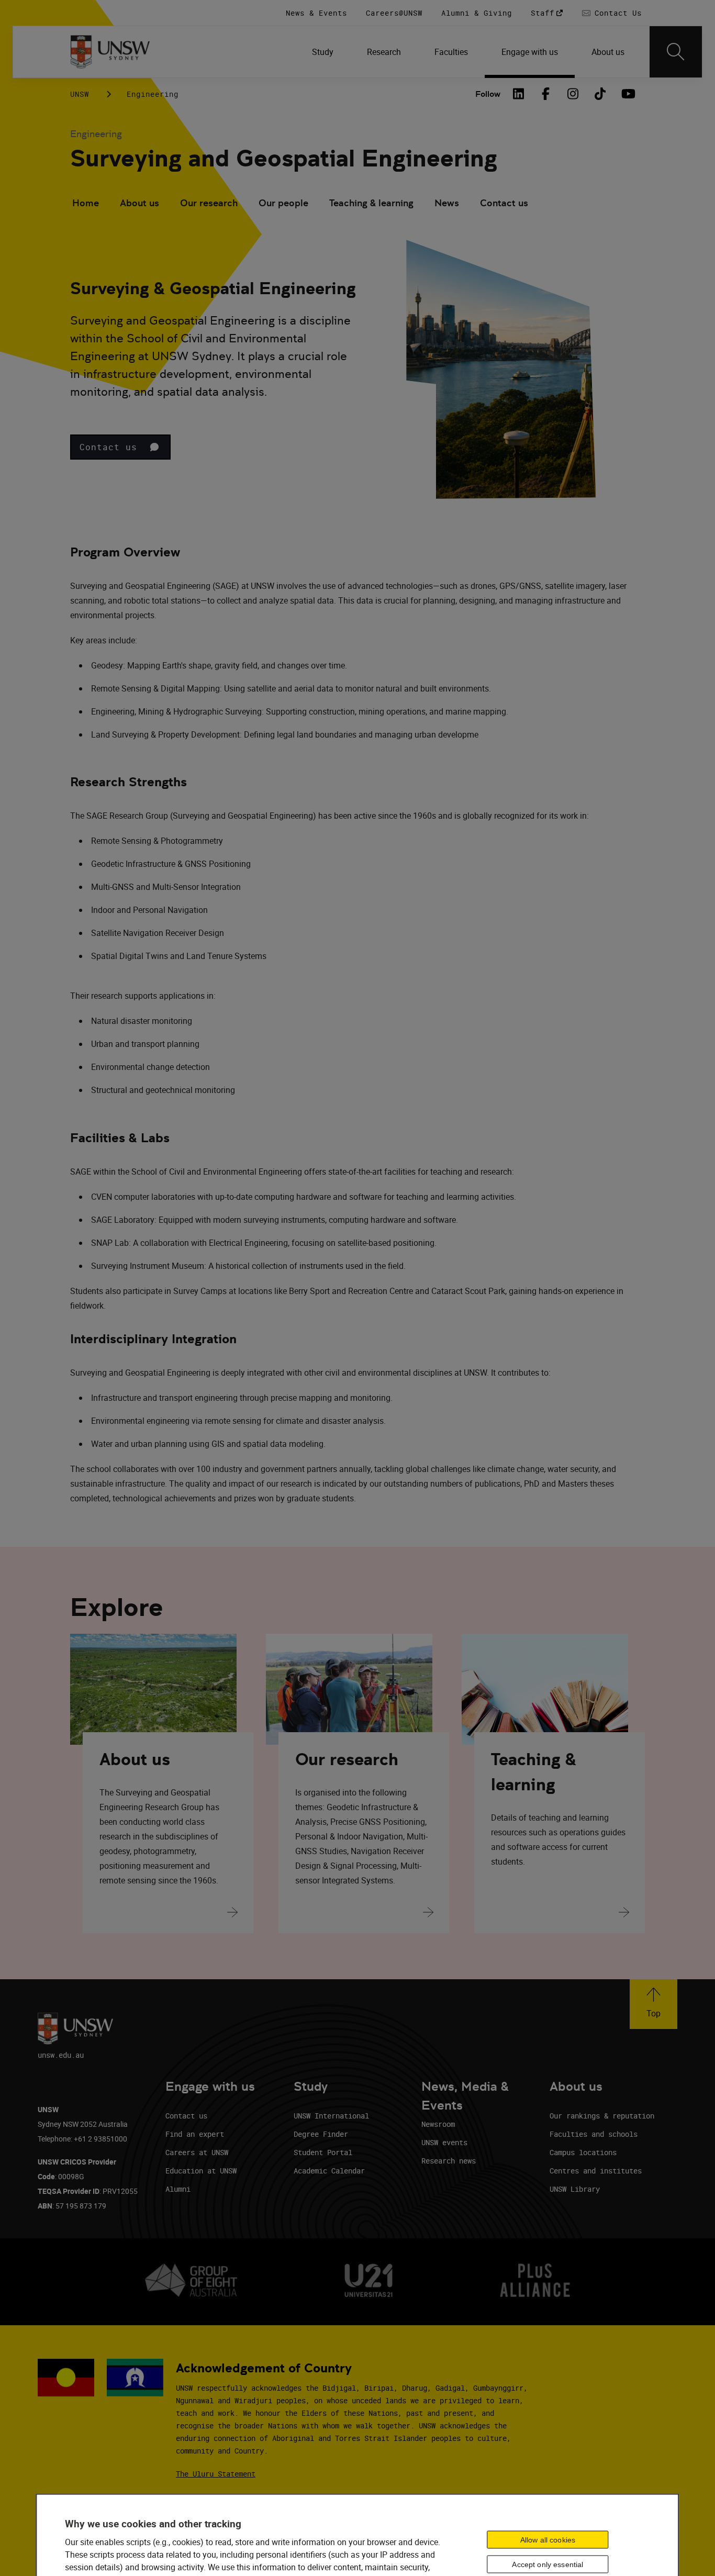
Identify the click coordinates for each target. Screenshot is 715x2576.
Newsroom (438, 2124)
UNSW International (331, 2116)
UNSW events (444, 2142)
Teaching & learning (371, 203)
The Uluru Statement (216, 2474)
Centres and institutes (596, 2171)
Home (86, 203)
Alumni (178, 2189)
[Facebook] (545, 94)
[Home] (110, 52)
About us (139, 203)
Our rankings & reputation (602, 2116)
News (447, 203)
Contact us (504, 203)
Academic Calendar (329, 2171)
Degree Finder (321, 2134)
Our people (283, 203)
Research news (449, 2161)
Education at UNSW (201, 2171)
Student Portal (323, 2152)
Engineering (153, 94)
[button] (120, 447)
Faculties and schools (594, 2134)
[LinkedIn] (518, 94)
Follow (488, 94)
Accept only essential (548, 2564)
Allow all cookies (548, 2539)
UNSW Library (575, 2189)
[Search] (676, 52)
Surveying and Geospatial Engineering (284, 158)
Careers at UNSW (197, 2152)
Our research (209, 203)
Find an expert (195, 2134)
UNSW (80, 94)
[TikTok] (600, 94)
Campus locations (583, 2152)
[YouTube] (627, 94)
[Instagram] (573, 94)
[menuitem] (323, 52)
